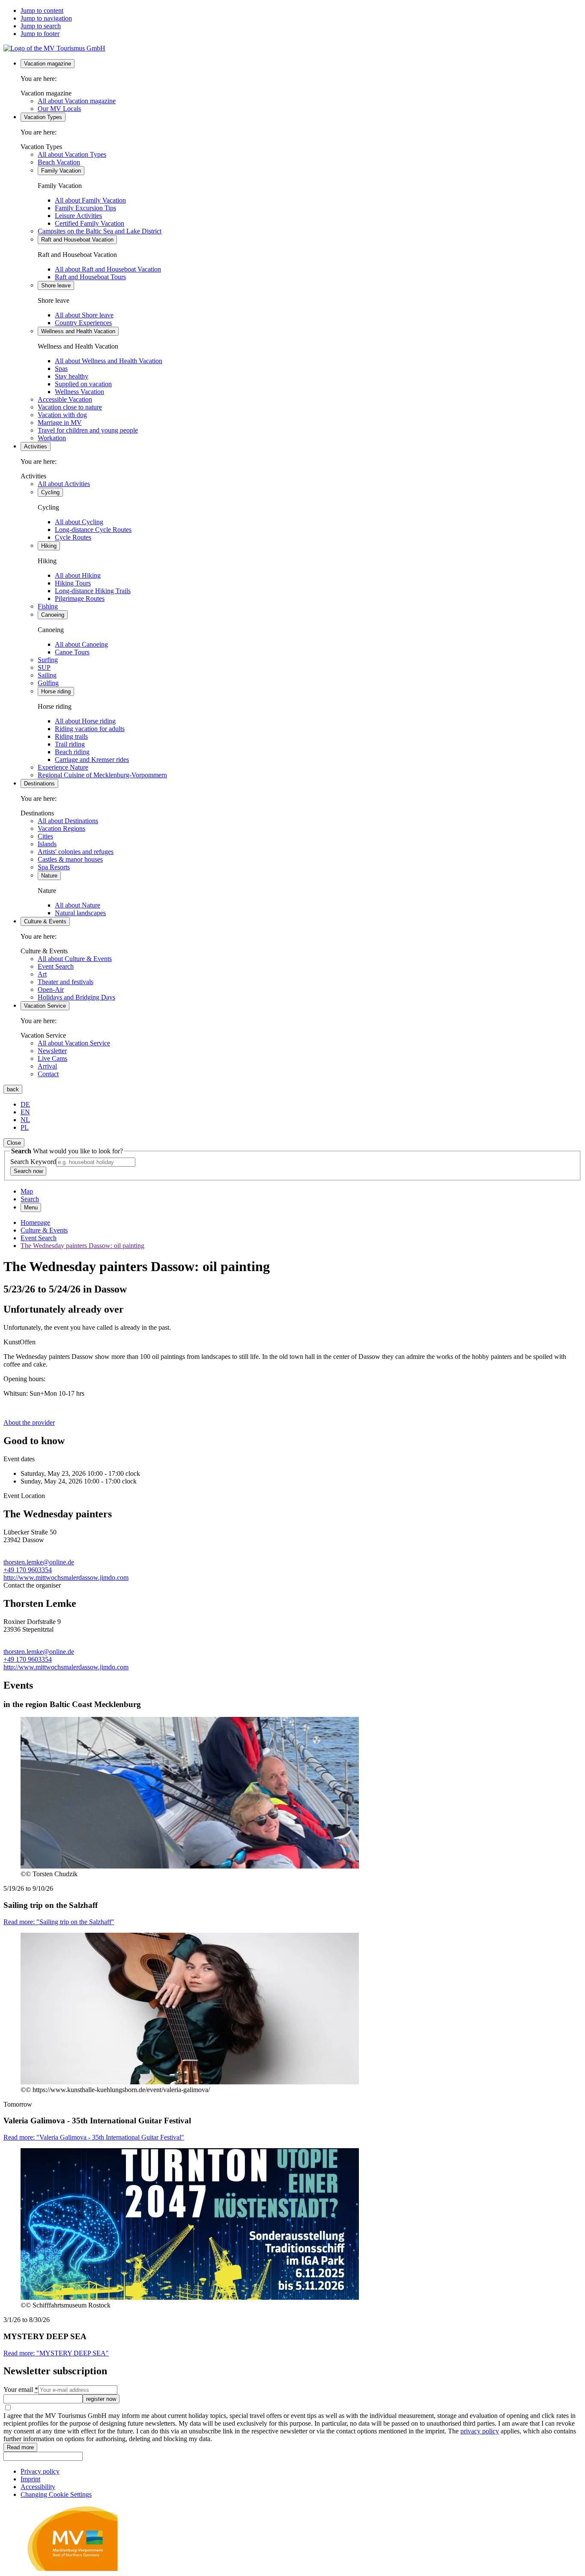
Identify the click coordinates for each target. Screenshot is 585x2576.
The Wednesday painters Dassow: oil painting (82, 1246)
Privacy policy (40, 2471)
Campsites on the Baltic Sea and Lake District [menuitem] (100, 231)
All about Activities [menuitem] (64, 484)
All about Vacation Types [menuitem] (72, 154)
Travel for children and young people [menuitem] (88, 430)
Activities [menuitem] (36, 446)
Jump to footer (40, 34)
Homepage (35, 1222)
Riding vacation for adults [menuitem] (90, 729)
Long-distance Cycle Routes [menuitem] (93, 530)
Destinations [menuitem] (39, 784)
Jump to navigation (46, 18)
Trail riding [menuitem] (70, 744)
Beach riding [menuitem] (72, 752)
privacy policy (480, 2431)
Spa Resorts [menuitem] (54, 867)
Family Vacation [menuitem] (61, 171)
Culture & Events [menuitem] (45, 921)
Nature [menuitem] (49, 876)
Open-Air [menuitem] (51, 990)
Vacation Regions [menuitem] (61, 828)
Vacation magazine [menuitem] (48, 64)
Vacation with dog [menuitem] (62, 415)
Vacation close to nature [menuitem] (70, 407)
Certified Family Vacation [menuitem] (90, 223)
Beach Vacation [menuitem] (59, 162)
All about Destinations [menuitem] (68, 821)
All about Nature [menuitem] (78, 905)
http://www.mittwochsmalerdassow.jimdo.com (66, 1578)
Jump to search (41, 26)
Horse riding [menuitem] (56, 691)
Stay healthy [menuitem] (72, 376)
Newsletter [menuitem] (52, 1051)
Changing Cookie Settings (56, 2494)
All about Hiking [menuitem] (78, 575)
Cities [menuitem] (45, 836)
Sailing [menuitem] (47, 675)
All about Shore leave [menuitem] (84, 315)
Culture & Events (44, 1230)
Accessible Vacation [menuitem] (65, 399)
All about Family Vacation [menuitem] (90, 200)
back (13, 1089)
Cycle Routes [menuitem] (73, 537)
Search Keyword (33, 1162)
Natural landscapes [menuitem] (80, 913)
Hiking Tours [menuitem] (73, 583)
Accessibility (38, 2487)
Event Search (39, 1238)
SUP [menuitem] (44, 667)
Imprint (30, 2479)
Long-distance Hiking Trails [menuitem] (93, 591)
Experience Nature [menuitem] (63, 767)
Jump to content (42, 10)
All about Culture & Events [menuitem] (75, 959)
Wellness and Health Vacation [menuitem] (78, 331)
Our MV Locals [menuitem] (59, 109)
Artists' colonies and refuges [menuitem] (76, 852)
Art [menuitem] (42, 974)
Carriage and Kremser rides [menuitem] (92, 760)
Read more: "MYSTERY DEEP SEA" (56, 2353)
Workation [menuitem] (52, 438)
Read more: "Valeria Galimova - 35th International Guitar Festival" (94, 2137)
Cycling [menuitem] (50, 492)
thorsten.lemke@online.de (39, 1562)
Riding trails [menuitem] (71, 736)
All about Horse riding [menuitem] (85, 721)
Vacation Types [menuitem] (43, 117)
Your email (21, 2389)
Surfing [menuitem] (48, 660)
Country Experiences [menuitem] (83, 323)
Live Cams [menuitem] (52, 1058)
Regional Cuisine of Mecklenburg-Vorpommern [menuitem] (102, 775)
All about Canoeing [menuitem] (81, 644)
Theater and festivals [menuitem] (66, 982)
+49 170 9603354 (28, 1570)
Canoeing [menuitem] (53, 615)
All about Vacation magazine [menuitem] (77, 101)
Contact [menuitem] (48, 1074)
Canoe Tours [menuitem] (72, 652)
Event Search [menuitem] (56, 966)
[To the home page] (54, 48)
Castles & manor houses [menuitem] (70, 859)
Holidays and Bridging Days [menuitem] (76, 997)
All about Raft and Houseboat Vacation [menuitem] (108, 269)
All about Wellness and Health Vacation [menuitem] (109, 361)
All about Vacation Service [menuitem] (74, 1043)
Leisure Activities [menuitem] (78, 216)
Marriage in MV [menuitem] (60, 422)
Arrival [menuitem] (47, 1066)
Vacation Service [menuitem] (45, 1006)
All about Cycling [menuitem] (79, 522)
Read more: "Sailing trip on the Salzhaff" (59, 1922)
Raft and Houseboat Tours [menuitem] (90, 277)
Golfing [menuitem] (48, 683)
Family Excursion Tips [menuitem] (85, 208)
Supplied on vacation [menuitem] (83, 384)
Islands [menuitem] (47, 844)
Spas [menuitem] (61, 369)
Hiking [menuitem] (49, 546)
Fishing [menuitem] (48, 606)
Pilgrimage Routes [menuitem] (80, 598)
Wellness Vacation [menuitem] (79, 392)
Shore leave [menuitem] (56, 285)
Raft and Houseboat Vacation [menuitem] (77, 240)
